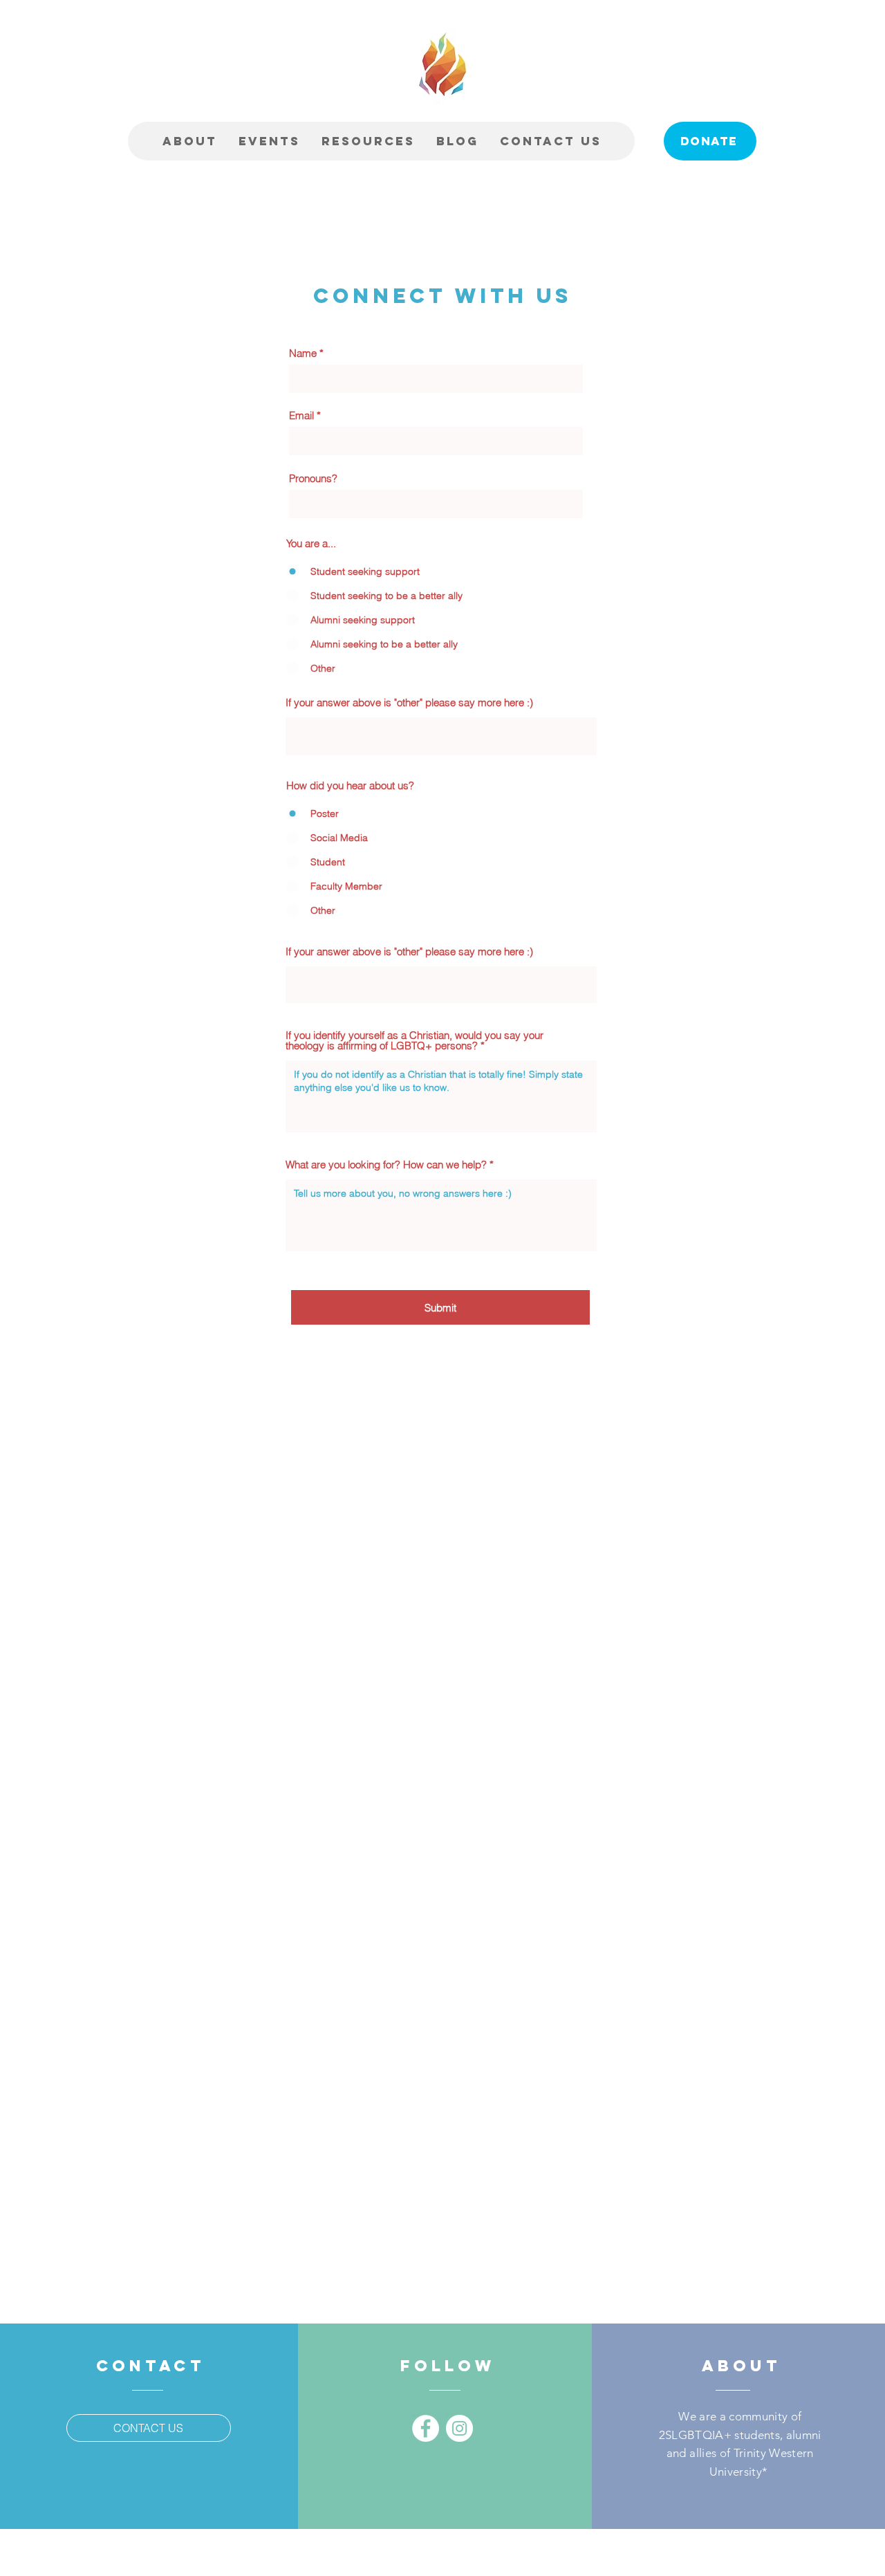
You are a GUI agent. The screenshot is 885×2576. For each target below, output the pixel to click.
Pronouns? (313, 478)
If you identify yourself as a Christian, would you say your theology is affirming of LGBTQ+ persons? (414, 1040)
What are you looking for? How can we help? (386, 1165)
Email (301, 415)
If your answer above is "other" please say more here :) (409, 702)
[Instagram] (459, 2428)
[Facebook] (426, 2428)
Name (303, 353)
